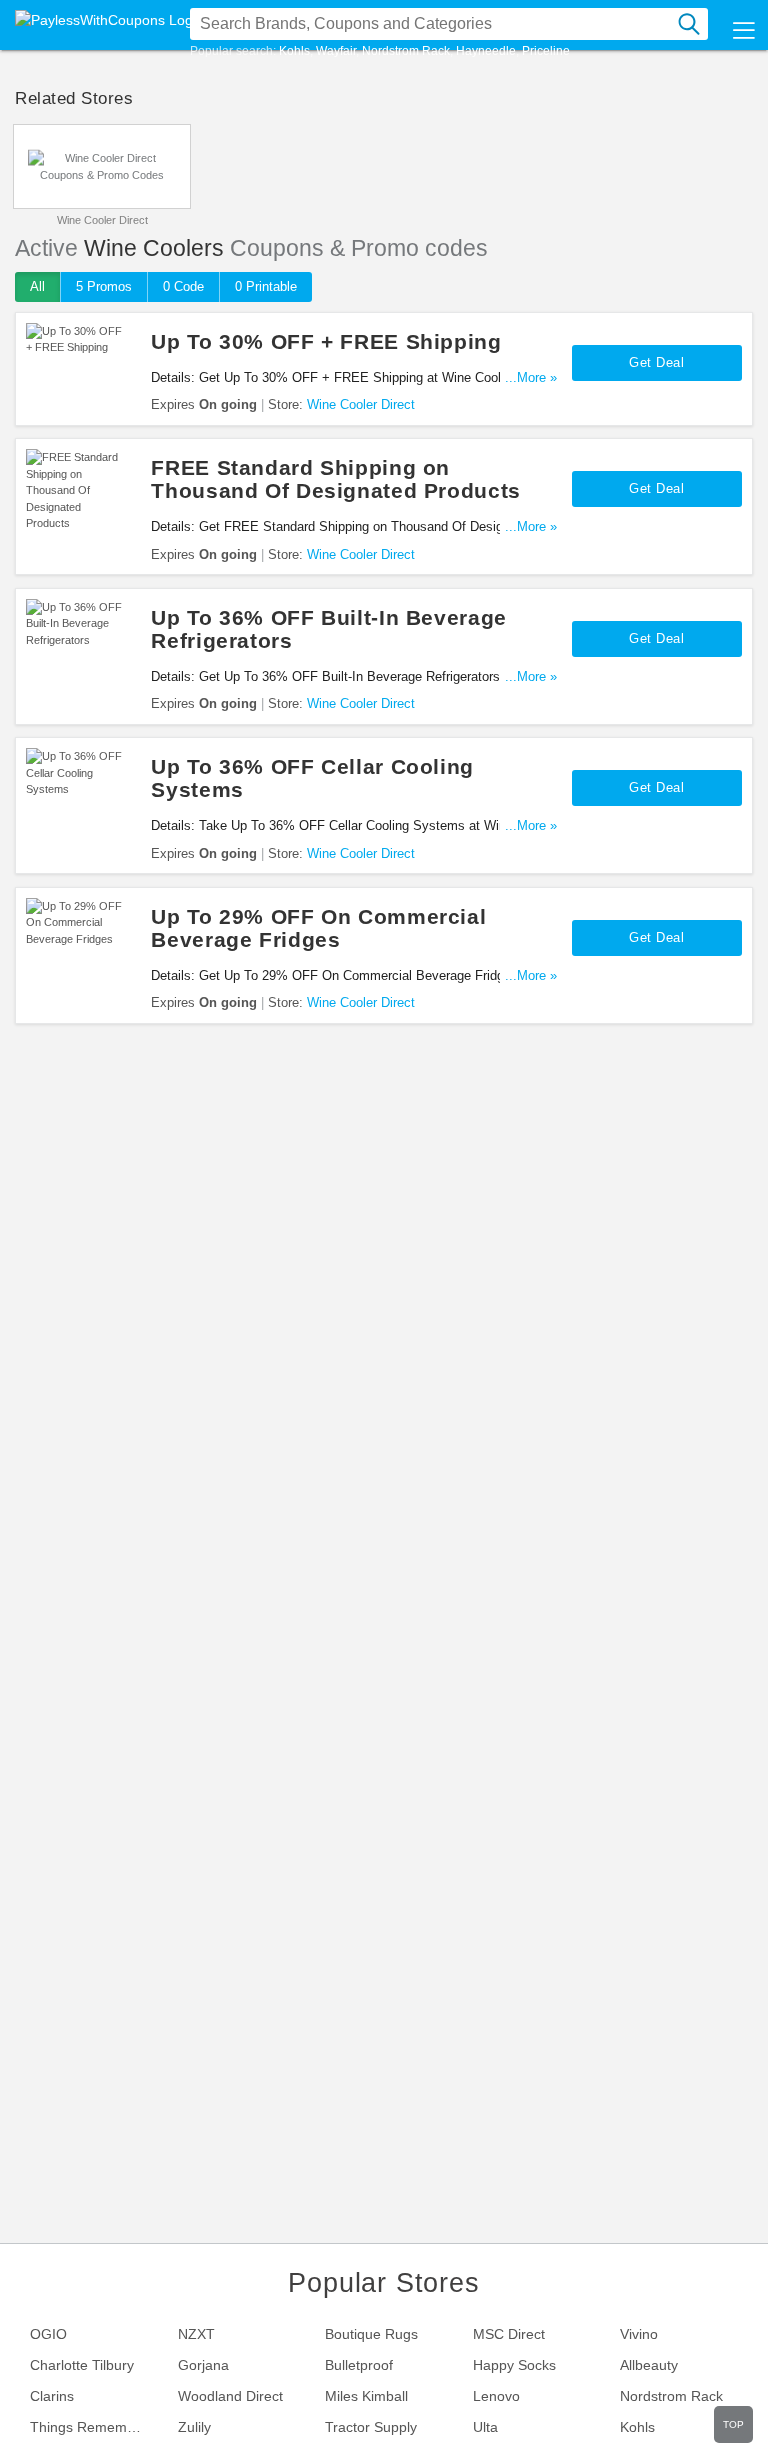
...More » (531, 378)
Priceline (546, 51)
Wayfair (336, 51)
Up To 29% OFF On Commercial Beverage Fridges (318, 928)
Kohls (294, 51)
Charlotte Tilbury (82, 2365)
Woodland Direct (230, 2396)
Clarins (52, 2396)
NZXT (196, 2334)
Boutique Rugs (371, 2334)
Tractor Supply (371, 2427)
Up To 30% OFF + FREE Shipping (326, 341)
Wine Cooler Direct (102, 220)
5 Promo (104, 286)
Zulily (194, 2427)
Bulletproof (359, 2365)
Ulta (485, 2427)
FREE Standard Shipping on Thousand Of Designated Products (336, 479)
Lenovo (496, 2396)
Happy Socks (514, 2365)
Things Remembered (96, 2427)
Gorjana (203, 2365)
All (37, 286)
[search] (689, 24)
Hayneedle (486, 51)
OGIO (48, 2334)
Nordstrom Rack (406, 51)
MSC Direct (509, 2334)
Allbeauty (649, 2365)
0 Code (183, 286)
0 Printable (266, 286)
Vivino (639, 2334)
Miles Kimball (366, 2396)
